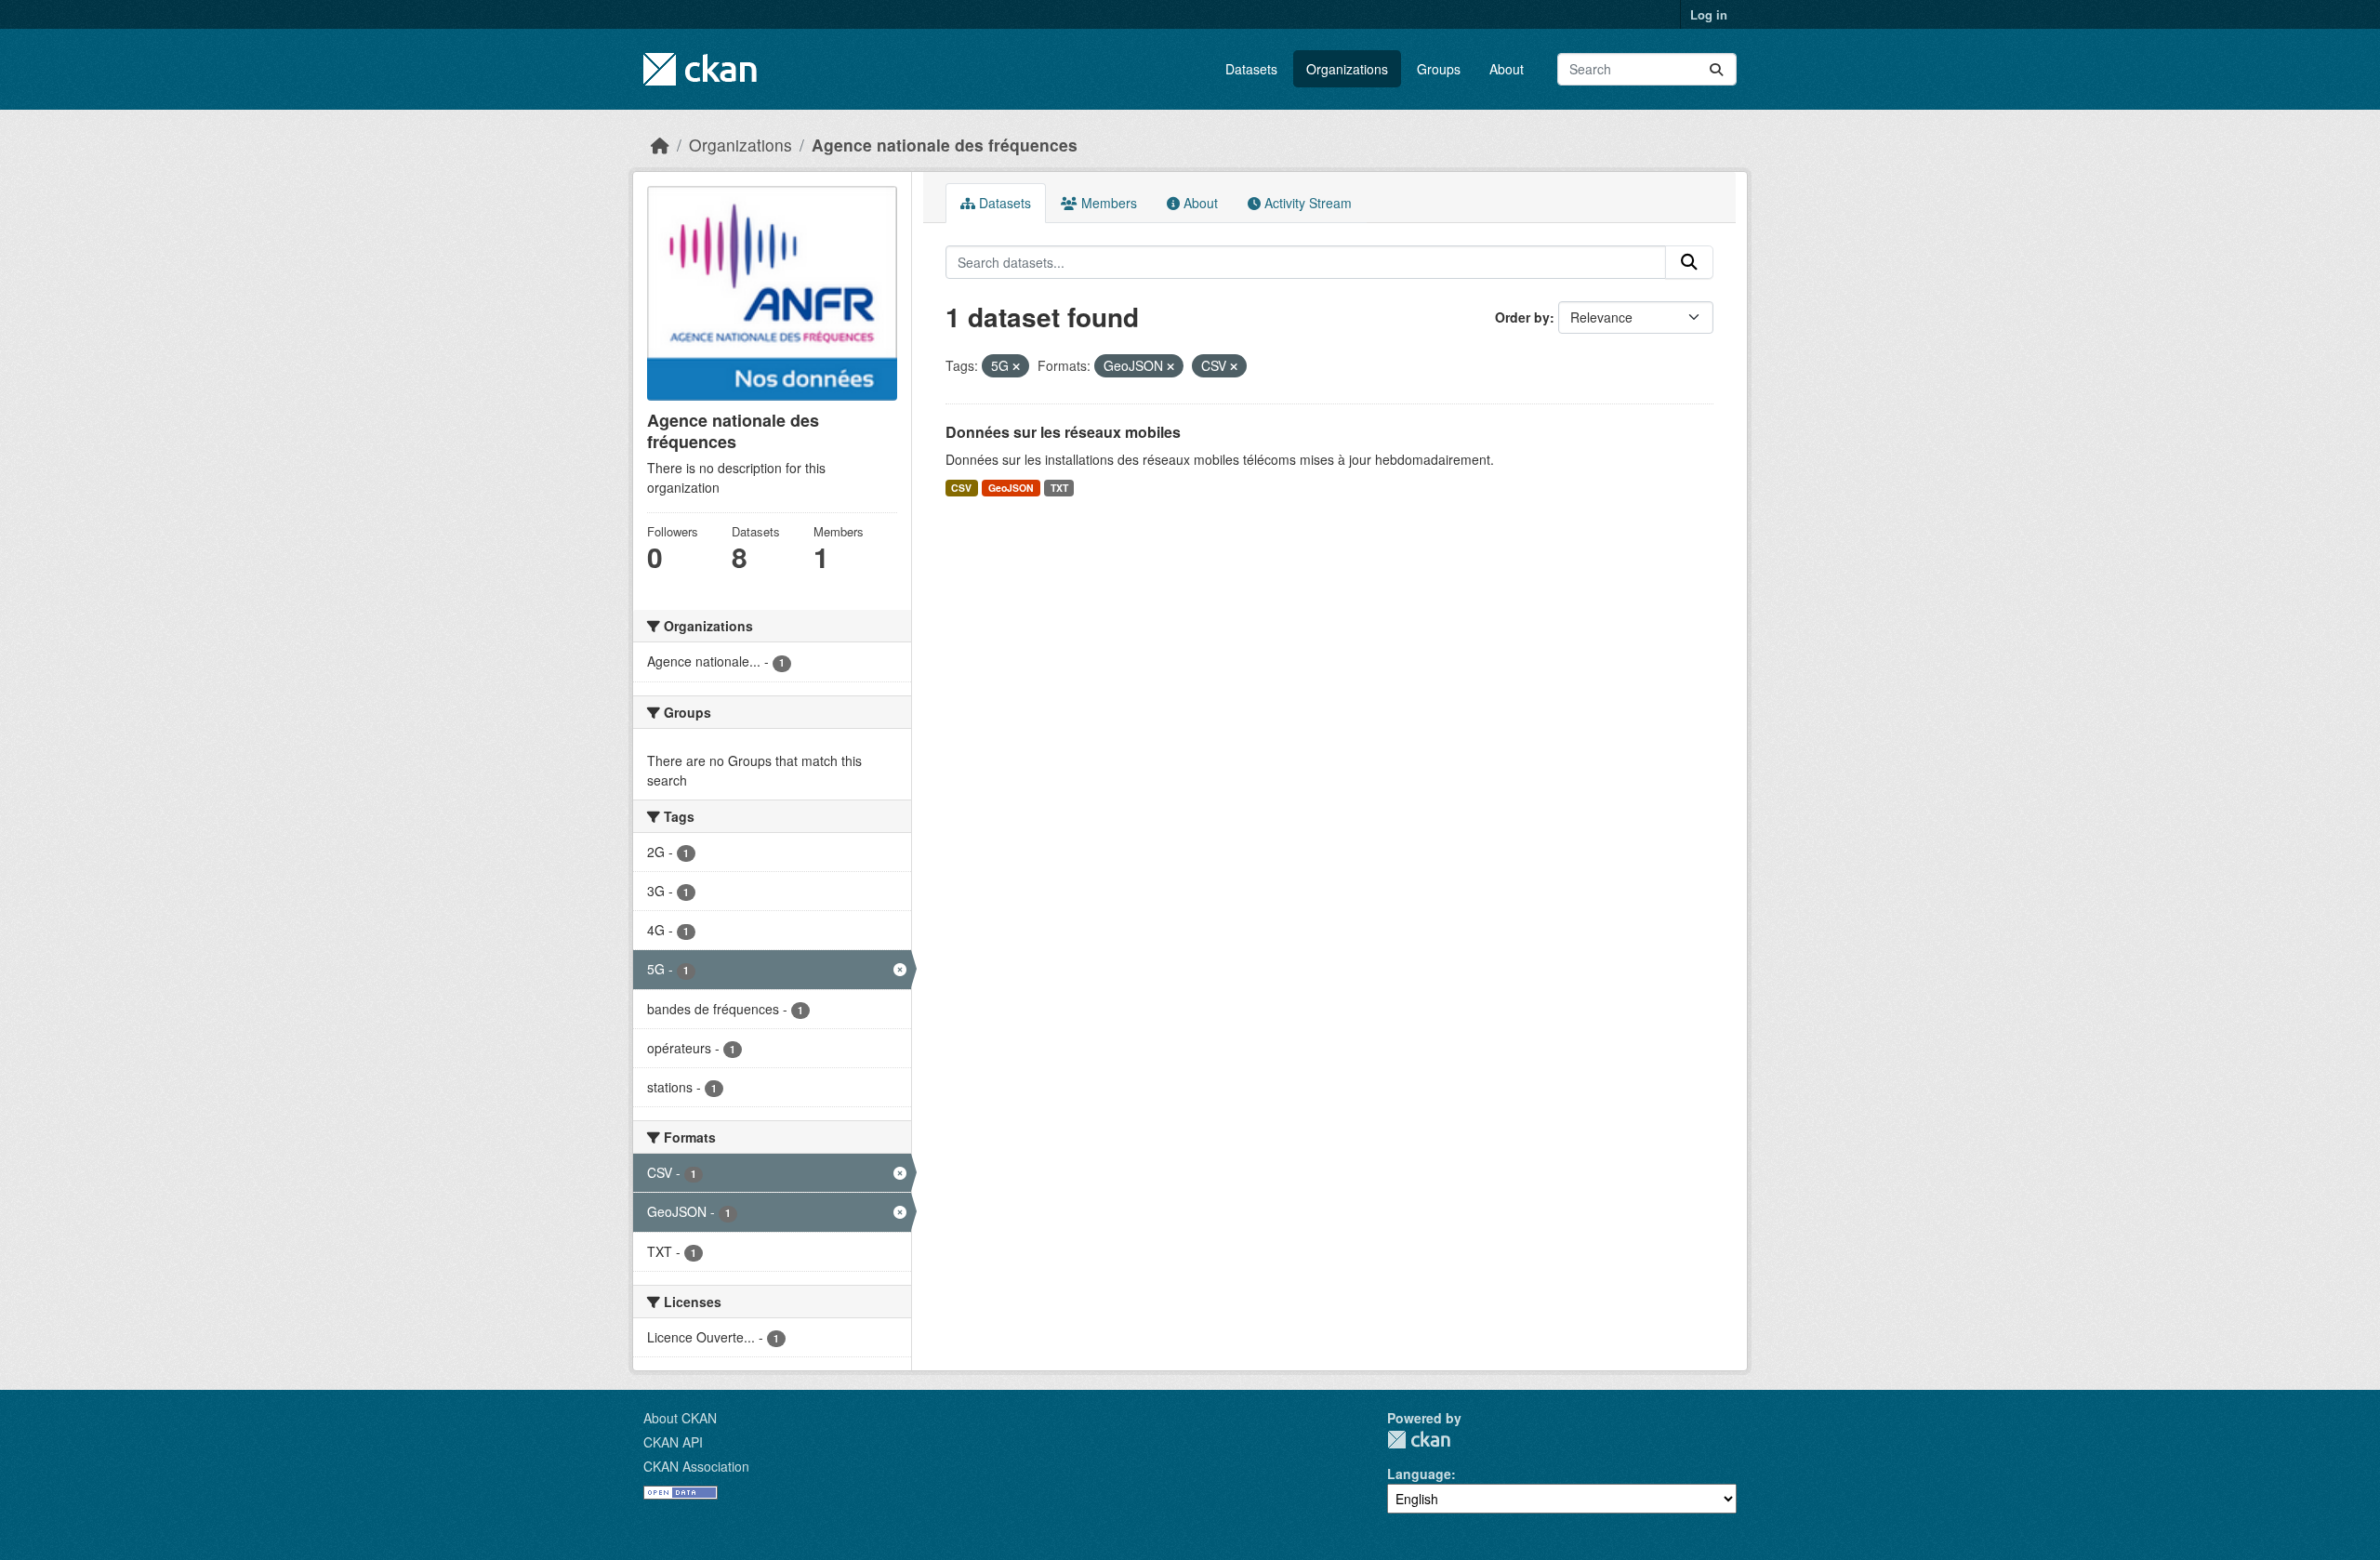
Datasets (1251, 69)
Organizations (1347, 69)
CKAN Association (696, 1466)
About (1507, 69)
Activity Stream (1306, 203)
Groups (1439, 69)
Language (1419, 1474)
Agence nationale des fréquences (945, 145)
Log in (1709, 14)
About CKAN (680, 1418)
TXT (1059, 488)
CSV (961, 488)
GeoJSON (1011, 488)
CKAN (1419, 1440)
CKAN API (673, 1442)
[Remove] (1016, 366)
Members (1107, 203)
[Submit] (1716, 69)
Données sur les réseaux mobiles (1063, 432)
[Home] (660, 145)
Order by (1522, 317)
